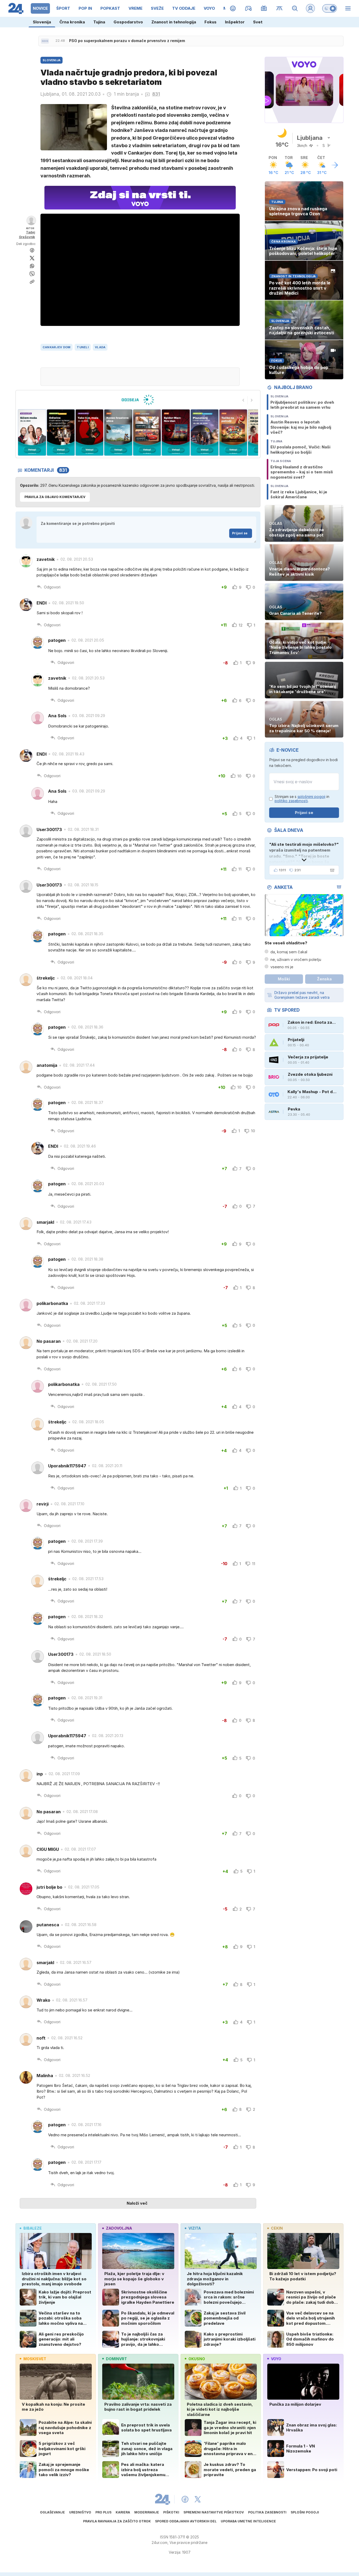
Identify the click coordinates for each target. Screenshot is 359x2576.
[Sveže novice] (45, 41)
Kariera (123, 2512)
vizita (195, 2228)
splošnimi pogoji (311, 797)
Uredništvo (80, 2512)
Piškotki (171, 2512)
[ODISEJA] (138, 400)
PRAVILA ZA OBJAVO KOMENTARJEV (55, 497)
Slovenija (42, 22)
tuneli (83, 347)
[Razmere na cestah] (279, 8)
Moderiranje (147, 2512)
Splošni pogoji (305, 2512)
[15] (118, 432)
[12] (204, 432)
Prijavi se (240, 533)
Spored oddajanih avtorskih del (186, 2521)
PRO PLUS (103, 2512)
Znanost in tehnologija (174, 22)
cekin (277, 2228)
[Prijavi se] (310, 8)
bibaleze (33, 2228)
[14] (147, 432)
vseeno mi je (282, 967)
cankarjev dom (57, 347)
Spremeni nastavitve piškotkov (214, 2512)
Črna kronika (72, 22)
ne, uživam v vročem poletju (296, 959)
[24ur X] (198, 2499)
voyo (276, 2359)
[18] (32, 432)
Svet (258, 22)
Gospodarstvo (128, 22)
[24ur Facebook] (185, 2499)
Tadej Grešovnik (27, 235)
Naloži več (137, 2203)
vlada (100, 347)
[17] (61, 432)
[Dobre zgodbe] (233, 8)
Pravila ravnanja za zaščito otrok (117, 2521)
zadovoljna (119, 2228)
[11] (233, 432)
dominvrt (116, 2359)
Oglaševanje (52, 2512)
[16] (89, 432)
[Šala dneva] (331, 870)
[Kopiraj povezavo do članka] (32, 282)
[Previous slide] (243, 400)
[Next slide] (252, 400)
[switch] (330, 8)
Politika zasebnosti (267, 2512)
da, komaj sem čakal (289, 952)
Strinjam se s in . (302, 799)
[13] (176, 432)
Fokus (211, 22)
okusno (197, 2359)
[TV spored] (264, 8)
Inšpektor (235, 22)
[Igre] (248, 8)
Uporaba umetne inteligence (248, 2521)
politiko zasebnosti (291, 801)
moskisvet (35, 2359)
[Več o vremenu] (335, 165)
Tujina (99, 22)
